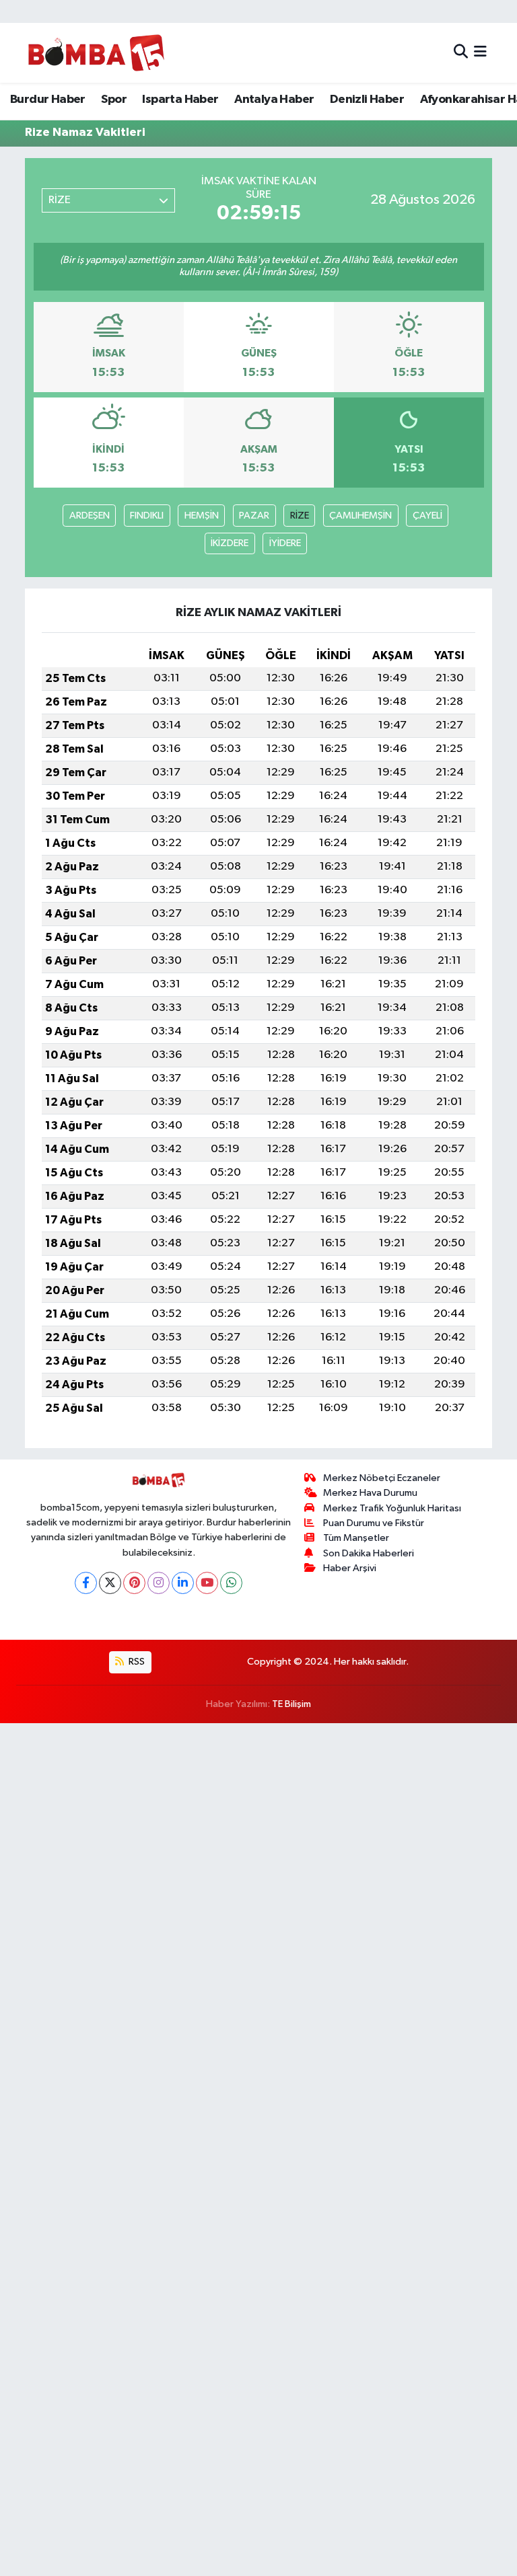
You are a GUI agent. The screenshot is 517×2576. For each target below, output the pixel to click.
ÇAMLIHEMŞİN (360, 516)
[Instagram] (159, 1583)
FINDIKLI (147, 516)
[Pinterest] (134, 1583)
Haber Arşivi (350, 1568)
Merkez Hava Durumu (370, 1493)
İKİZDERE (230, 543)
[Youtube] (207, 1583)
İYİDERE (285, 543)
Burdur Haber (48, 100)
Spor (114, 100)
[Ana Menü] (480, 53)
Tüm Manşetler (356, 1538)
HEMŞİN (202, 516)
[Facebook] (86, 1583)
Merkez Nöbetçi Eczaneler (382, 1478)
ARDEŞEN (90, 516)
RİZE (300, 516)
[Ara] (461, 53)
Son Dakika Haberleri (369, 1553)
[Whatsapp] (231, 1583)
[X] (110, 1583)
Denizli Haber (367, 100)
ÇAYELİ (427, 516)
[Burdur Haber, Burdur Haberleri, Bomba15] (96, 52)
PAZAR (254, 516)
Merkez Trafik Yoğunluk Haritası (392, 1508)
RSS (136, 1662)
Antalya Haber (274, 100)
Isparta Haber (180, 100)
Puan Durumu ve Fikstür (374, 1523)
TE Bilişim (291, 1704)
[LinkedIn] (183, 1583)
